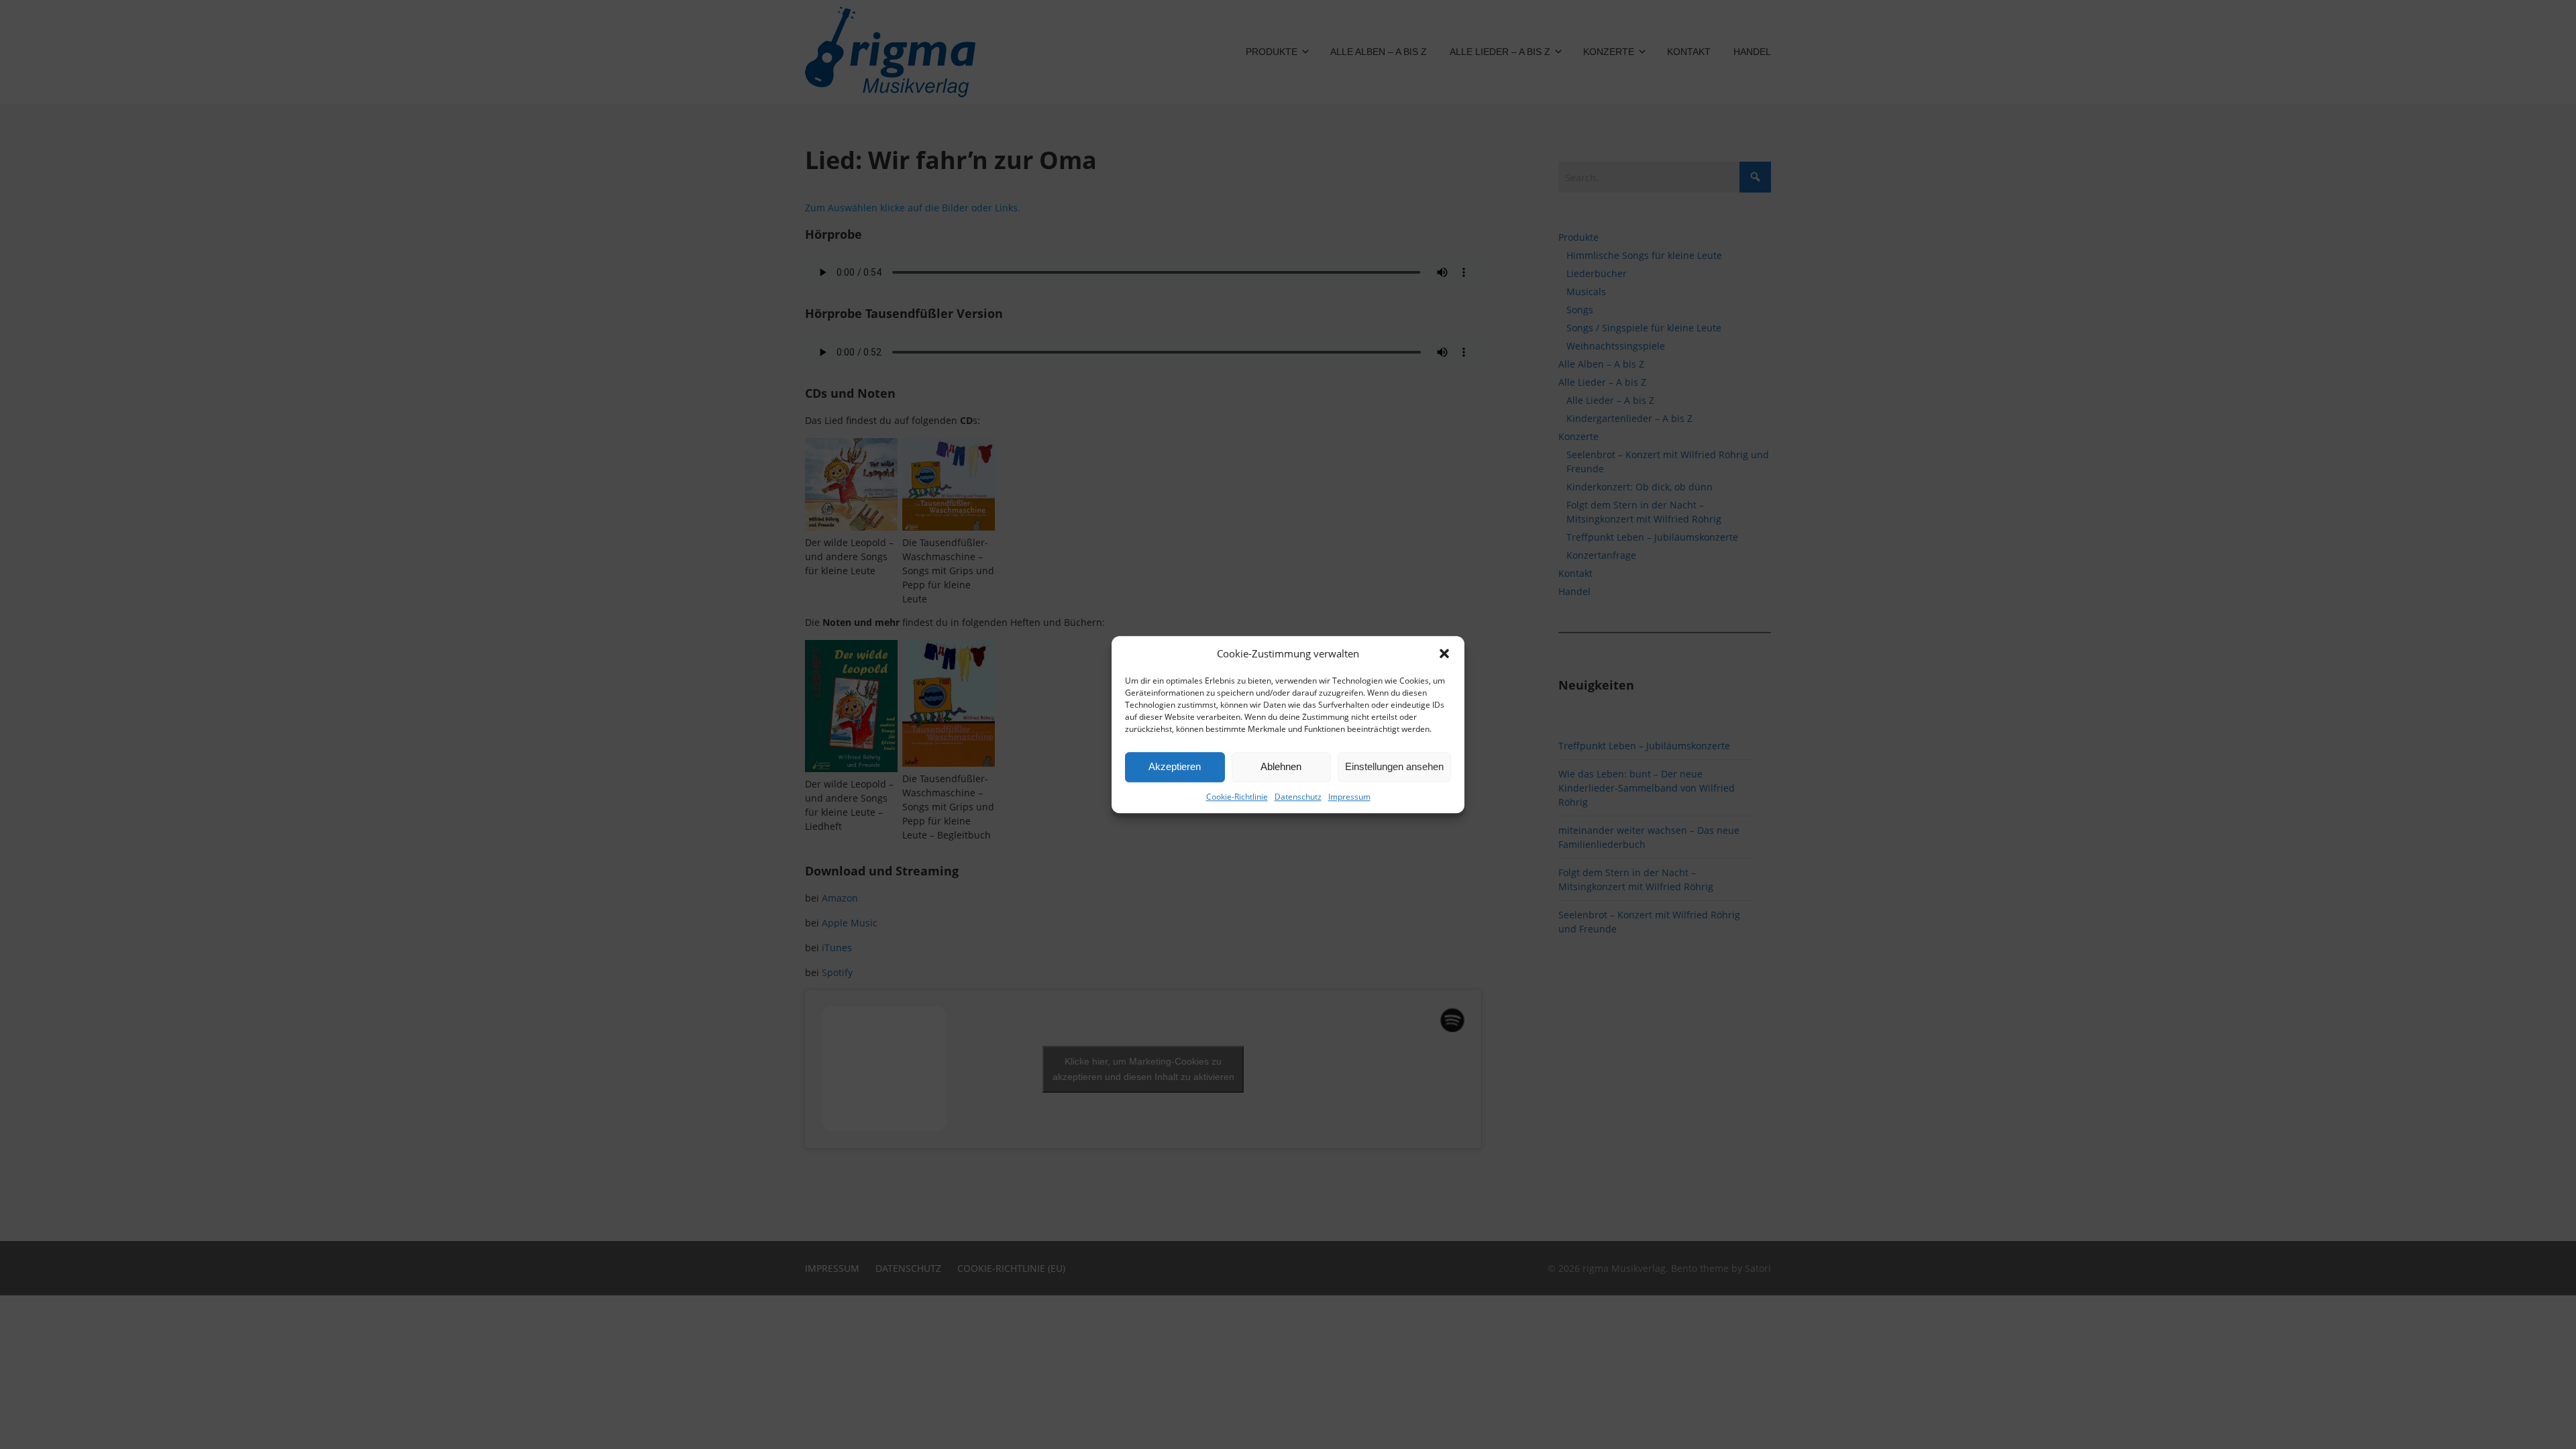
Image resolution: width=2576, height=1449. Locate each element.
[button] (1444, 654)
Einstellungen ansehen (1394, 766)
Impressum (1349, 797)
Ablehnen (1281, 766)
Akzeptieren (1175, 766)
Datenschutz (1298, 797)
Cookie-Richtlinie (1237, 797)
